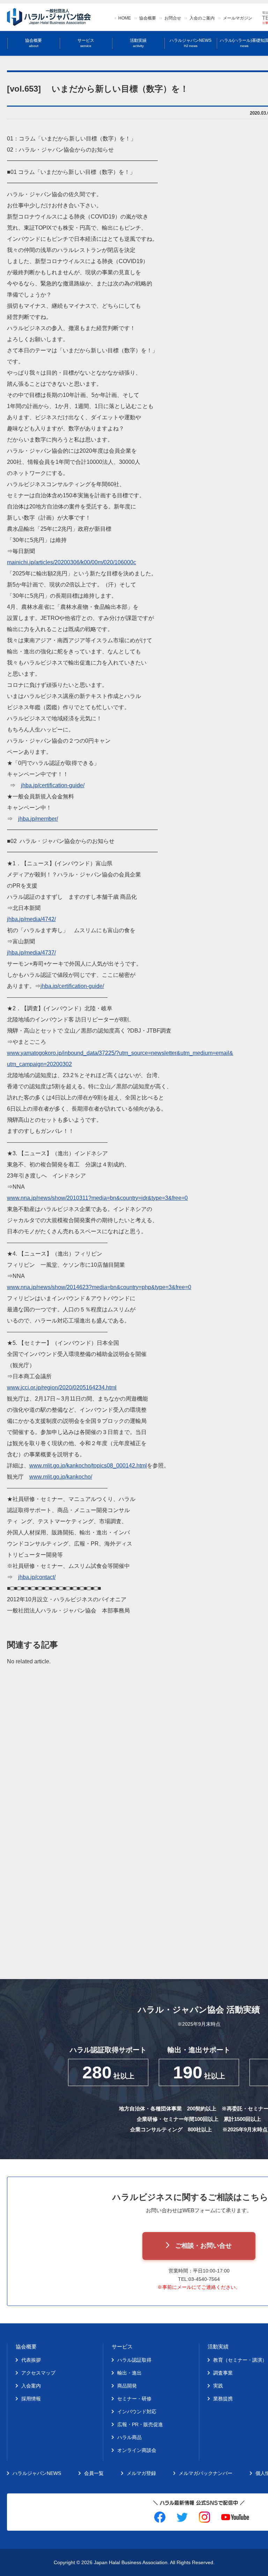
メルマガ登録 (141, 2473)
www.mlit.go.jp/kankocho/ (61, 1477)
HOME (125, 18)
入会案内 (31, 2386)
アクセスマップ (38, 2373)
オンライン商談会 (137, 2450)
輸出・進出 (129, 2373)
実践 (218, 2386)
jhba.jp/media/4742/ (31, 919)
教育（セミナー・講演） (240, 2360)
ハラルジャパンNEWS (191, 43)
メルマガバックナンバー (206, 2473)
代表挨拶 (31, 2360)
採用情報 (31, 2399)
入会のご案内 (202, 18)
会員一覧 (94, 2473)
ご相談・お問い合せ (203, 2246)
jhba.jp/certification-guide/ (53, 785)
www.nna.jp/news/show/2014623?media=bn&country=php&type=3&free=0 (99, 1287)
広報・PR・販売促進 (140, 2424)
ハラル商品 (129, 2437)
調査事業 (223, 2373)
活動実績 (138, 43)
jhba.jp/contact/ (37, 1577)
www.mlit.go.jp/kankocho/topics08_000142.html (88, 1466)
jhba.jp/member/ (38, 819)
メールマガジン (238, 18)
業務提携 (223, 2399)
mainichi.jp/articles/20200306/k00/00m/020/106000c (72, 562)
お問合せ (173, 18)
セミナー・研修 (134, 2399)
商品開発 (127, 2386)
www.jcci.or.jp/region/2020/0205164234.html (62, 1387)
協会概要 (148, 18)
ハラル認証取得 (134, 2360)
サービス (86, 43)
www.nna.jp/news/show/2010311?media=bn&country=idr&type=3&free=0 (97, 1198)
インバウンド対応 (137, 2412)
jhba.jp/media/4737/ (31, 953)
